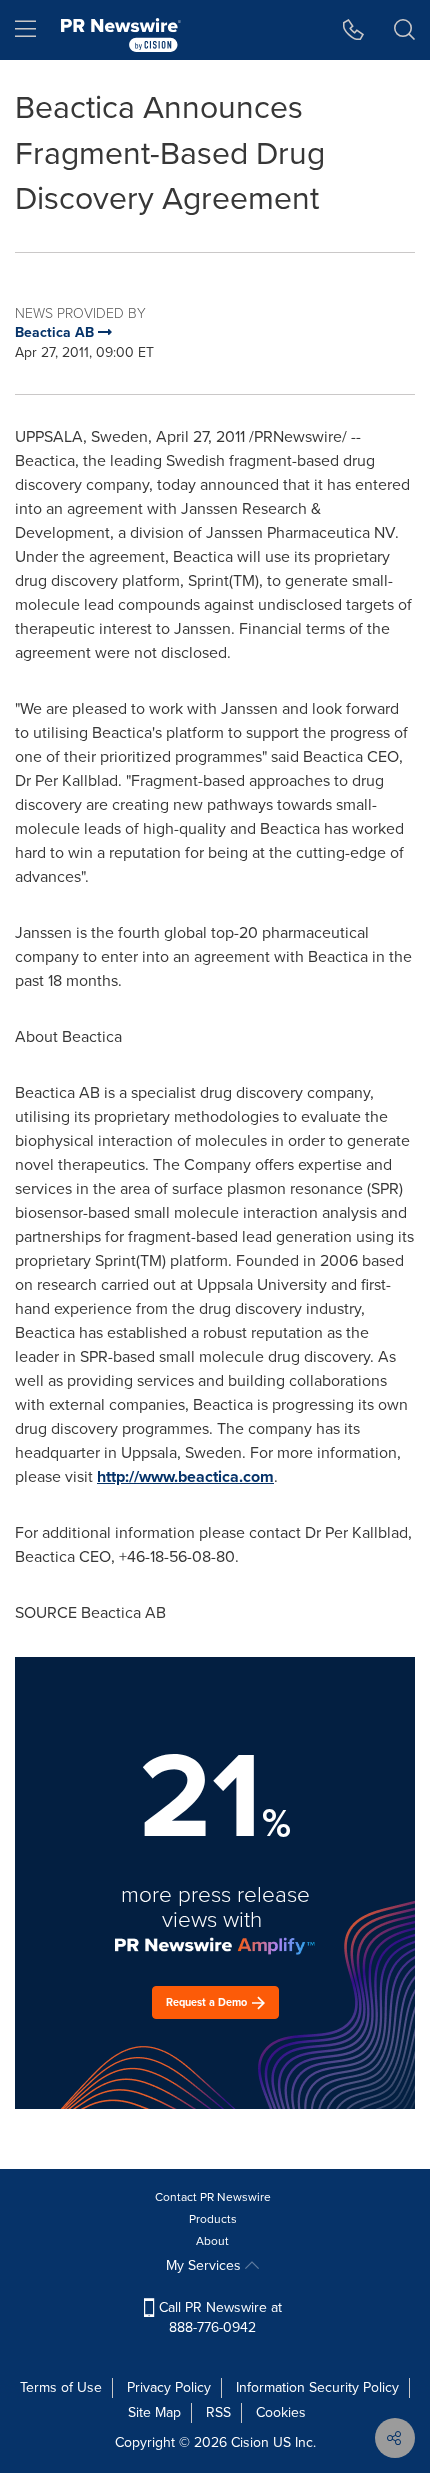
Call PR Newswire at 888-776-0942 (218, 2317)
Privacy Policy (169, 2387)
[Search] (404, 30)
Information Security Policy (317, 2387)
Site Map (154, 2412)
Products (213, 2219)
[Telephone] (353, 30)
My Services (205, 2265)
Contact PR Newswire (213, 2197)
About (212, 2241)
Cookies (281, 2412)
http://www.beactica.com (185, 1476)
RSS (218, 2412)
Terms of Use (61, 2387)
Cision (250, 2442)
